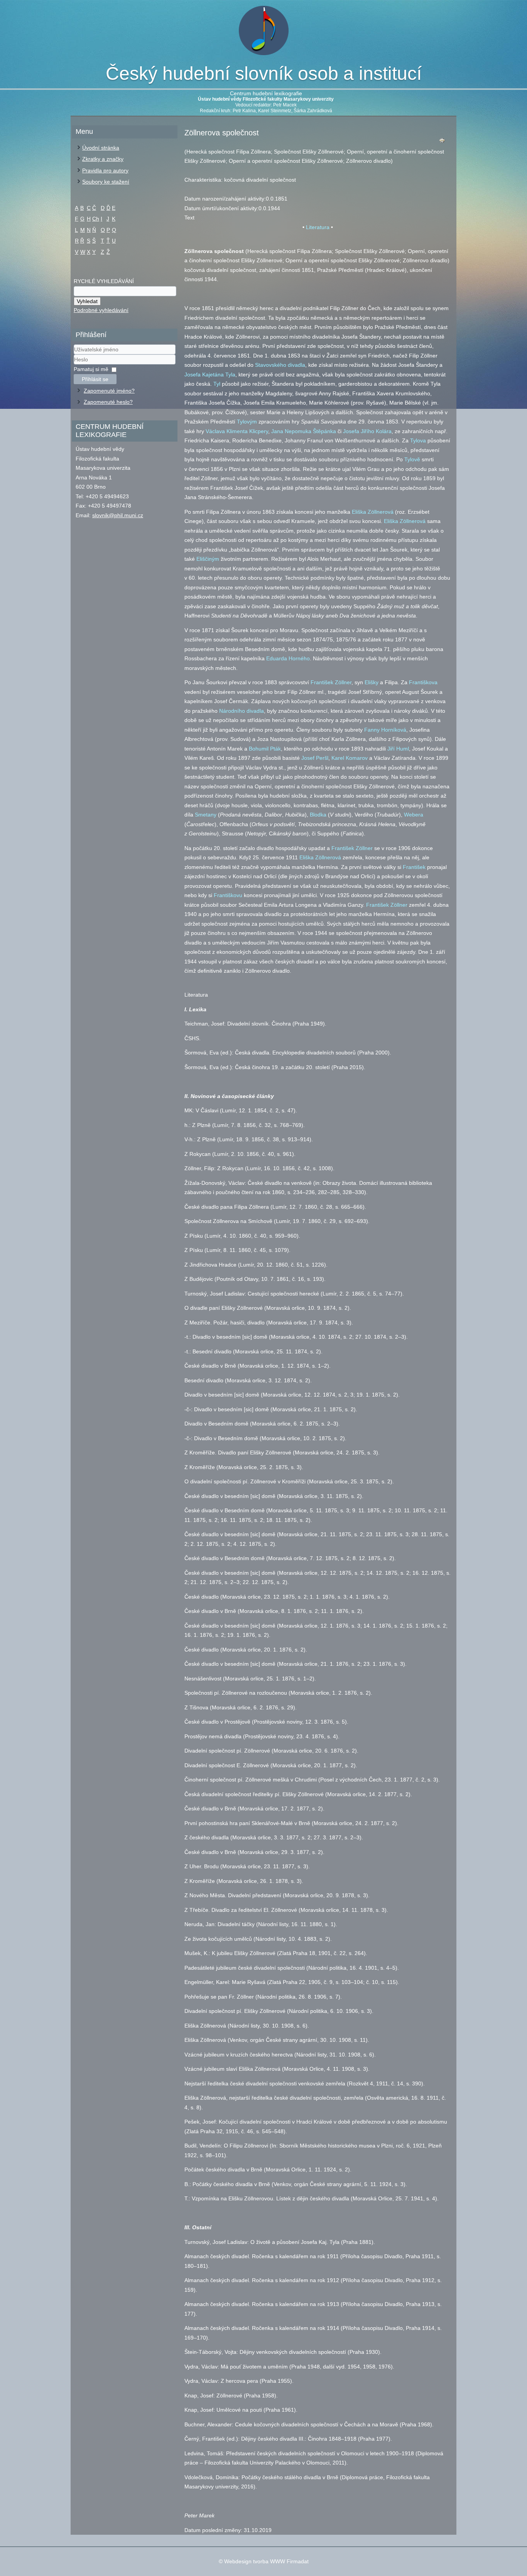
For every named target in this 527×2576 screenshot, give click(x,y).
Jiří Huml (398, 749)
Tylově (412, 459)
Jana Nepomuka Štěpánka (304, 431)
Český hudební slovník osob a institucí (264, 73)
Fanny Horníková (385, 730)
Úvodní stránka (101, 148)
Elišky (372, 682)
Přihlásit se (95, 379)
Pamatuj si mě (91, 369)
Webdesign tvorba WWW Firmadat (266, 2561)
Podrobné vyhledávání (101, 310)
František (414, 867)
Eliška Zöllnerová (373, 512)
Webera (414, 815)
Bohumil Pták (265, 749)
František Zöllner (331, 682)
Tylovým (247, 422)
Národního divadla (242, 711)
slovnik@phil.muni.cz (118, 515)
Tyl (217, 384)
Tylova (418, 440)
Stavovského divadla (280, 365)
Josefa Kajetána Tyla (210, 375)
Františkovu (228, 895)
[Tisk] (442, 142)
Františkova (423, 682)
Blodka (318, 815)
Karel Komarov (350, 758)
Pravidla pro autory (105, 170)
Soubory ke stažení (106, 182)
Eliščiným (208, 559)
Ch (96, 219)
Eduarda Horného (288, 658)
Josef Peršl (315, 758)
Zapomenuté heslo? (108, 402)
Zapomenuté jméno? (109, 391)
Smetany (206, 815)
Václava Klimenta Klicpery (237, 431)
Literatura (318, 227)
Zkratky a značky (103, 159)
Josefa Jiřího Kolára (367, 431)
